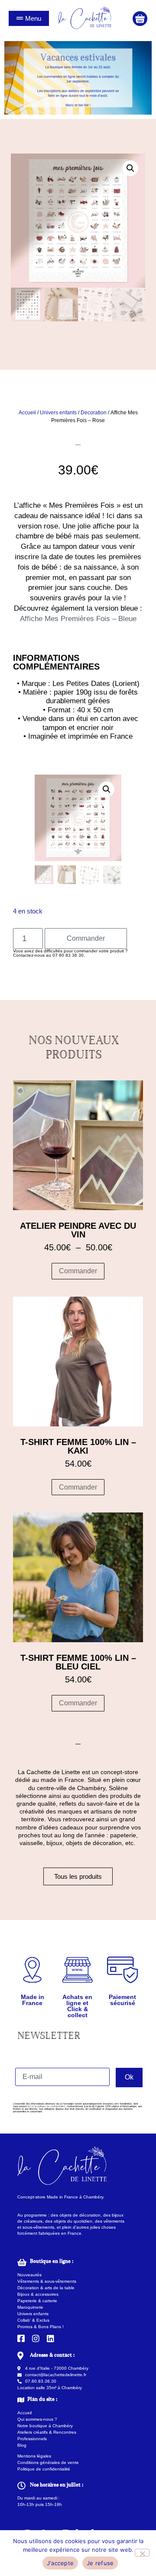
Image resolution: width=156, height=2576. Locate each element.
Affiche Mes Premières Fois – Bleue (78, 619)
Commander (86, 938)
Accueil (27, 413)
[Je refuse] (142, 2553)
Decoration (94, 413)
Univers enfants (58, 413)
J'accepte (60, 2563)
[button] (130, 168)
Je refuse (100, 2563)
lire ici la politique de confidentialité (46, 2106)
